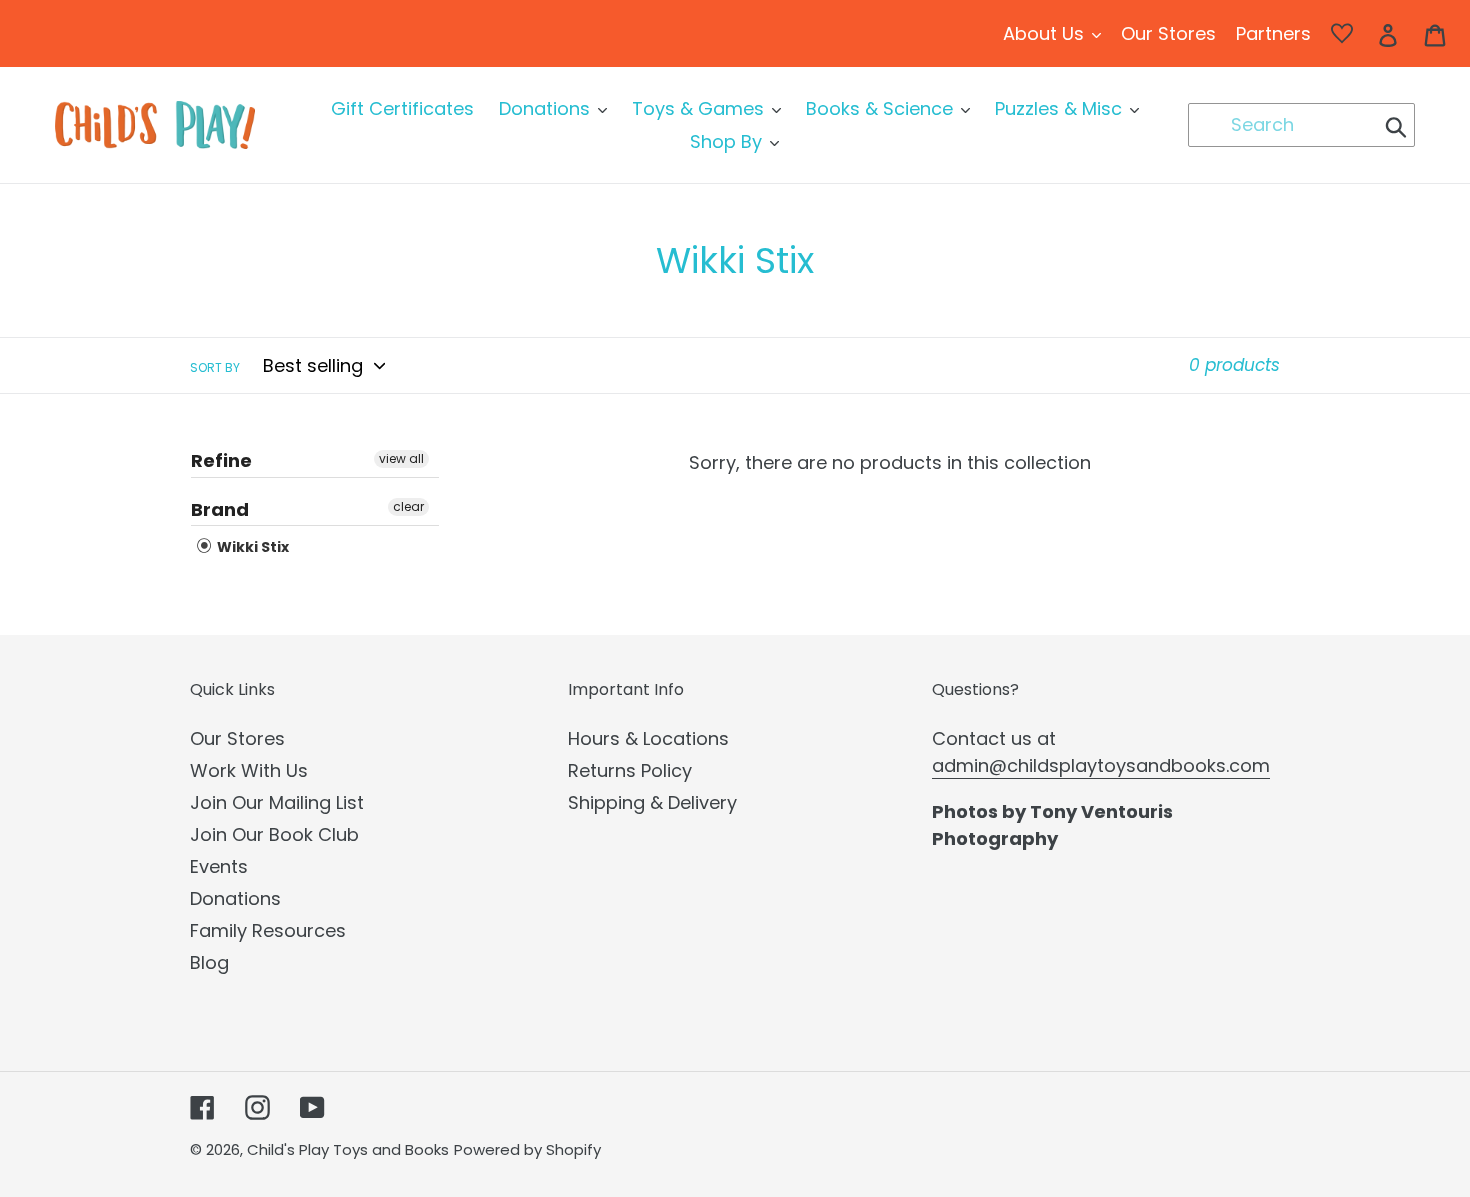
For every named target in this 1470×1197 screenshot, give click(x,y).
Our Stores (237, 738)
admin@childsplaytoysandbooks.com (1101, 765)
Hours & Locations (648, 738)
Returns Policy (630, 770)
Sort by (215, 367)
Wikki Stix (251, 547)
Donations (235, 898)
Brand (220, 509)
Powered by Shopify (527, 1149)
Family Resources (268, 930)
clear (408, 506)
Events (219, 866)
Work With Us (249, 770)
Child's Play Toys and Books (348, 1149)
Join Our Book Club (274, 834)
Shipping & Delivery (652, 802)
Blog (209, 962)
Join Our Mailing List (277, 802)
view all (401, 458)
